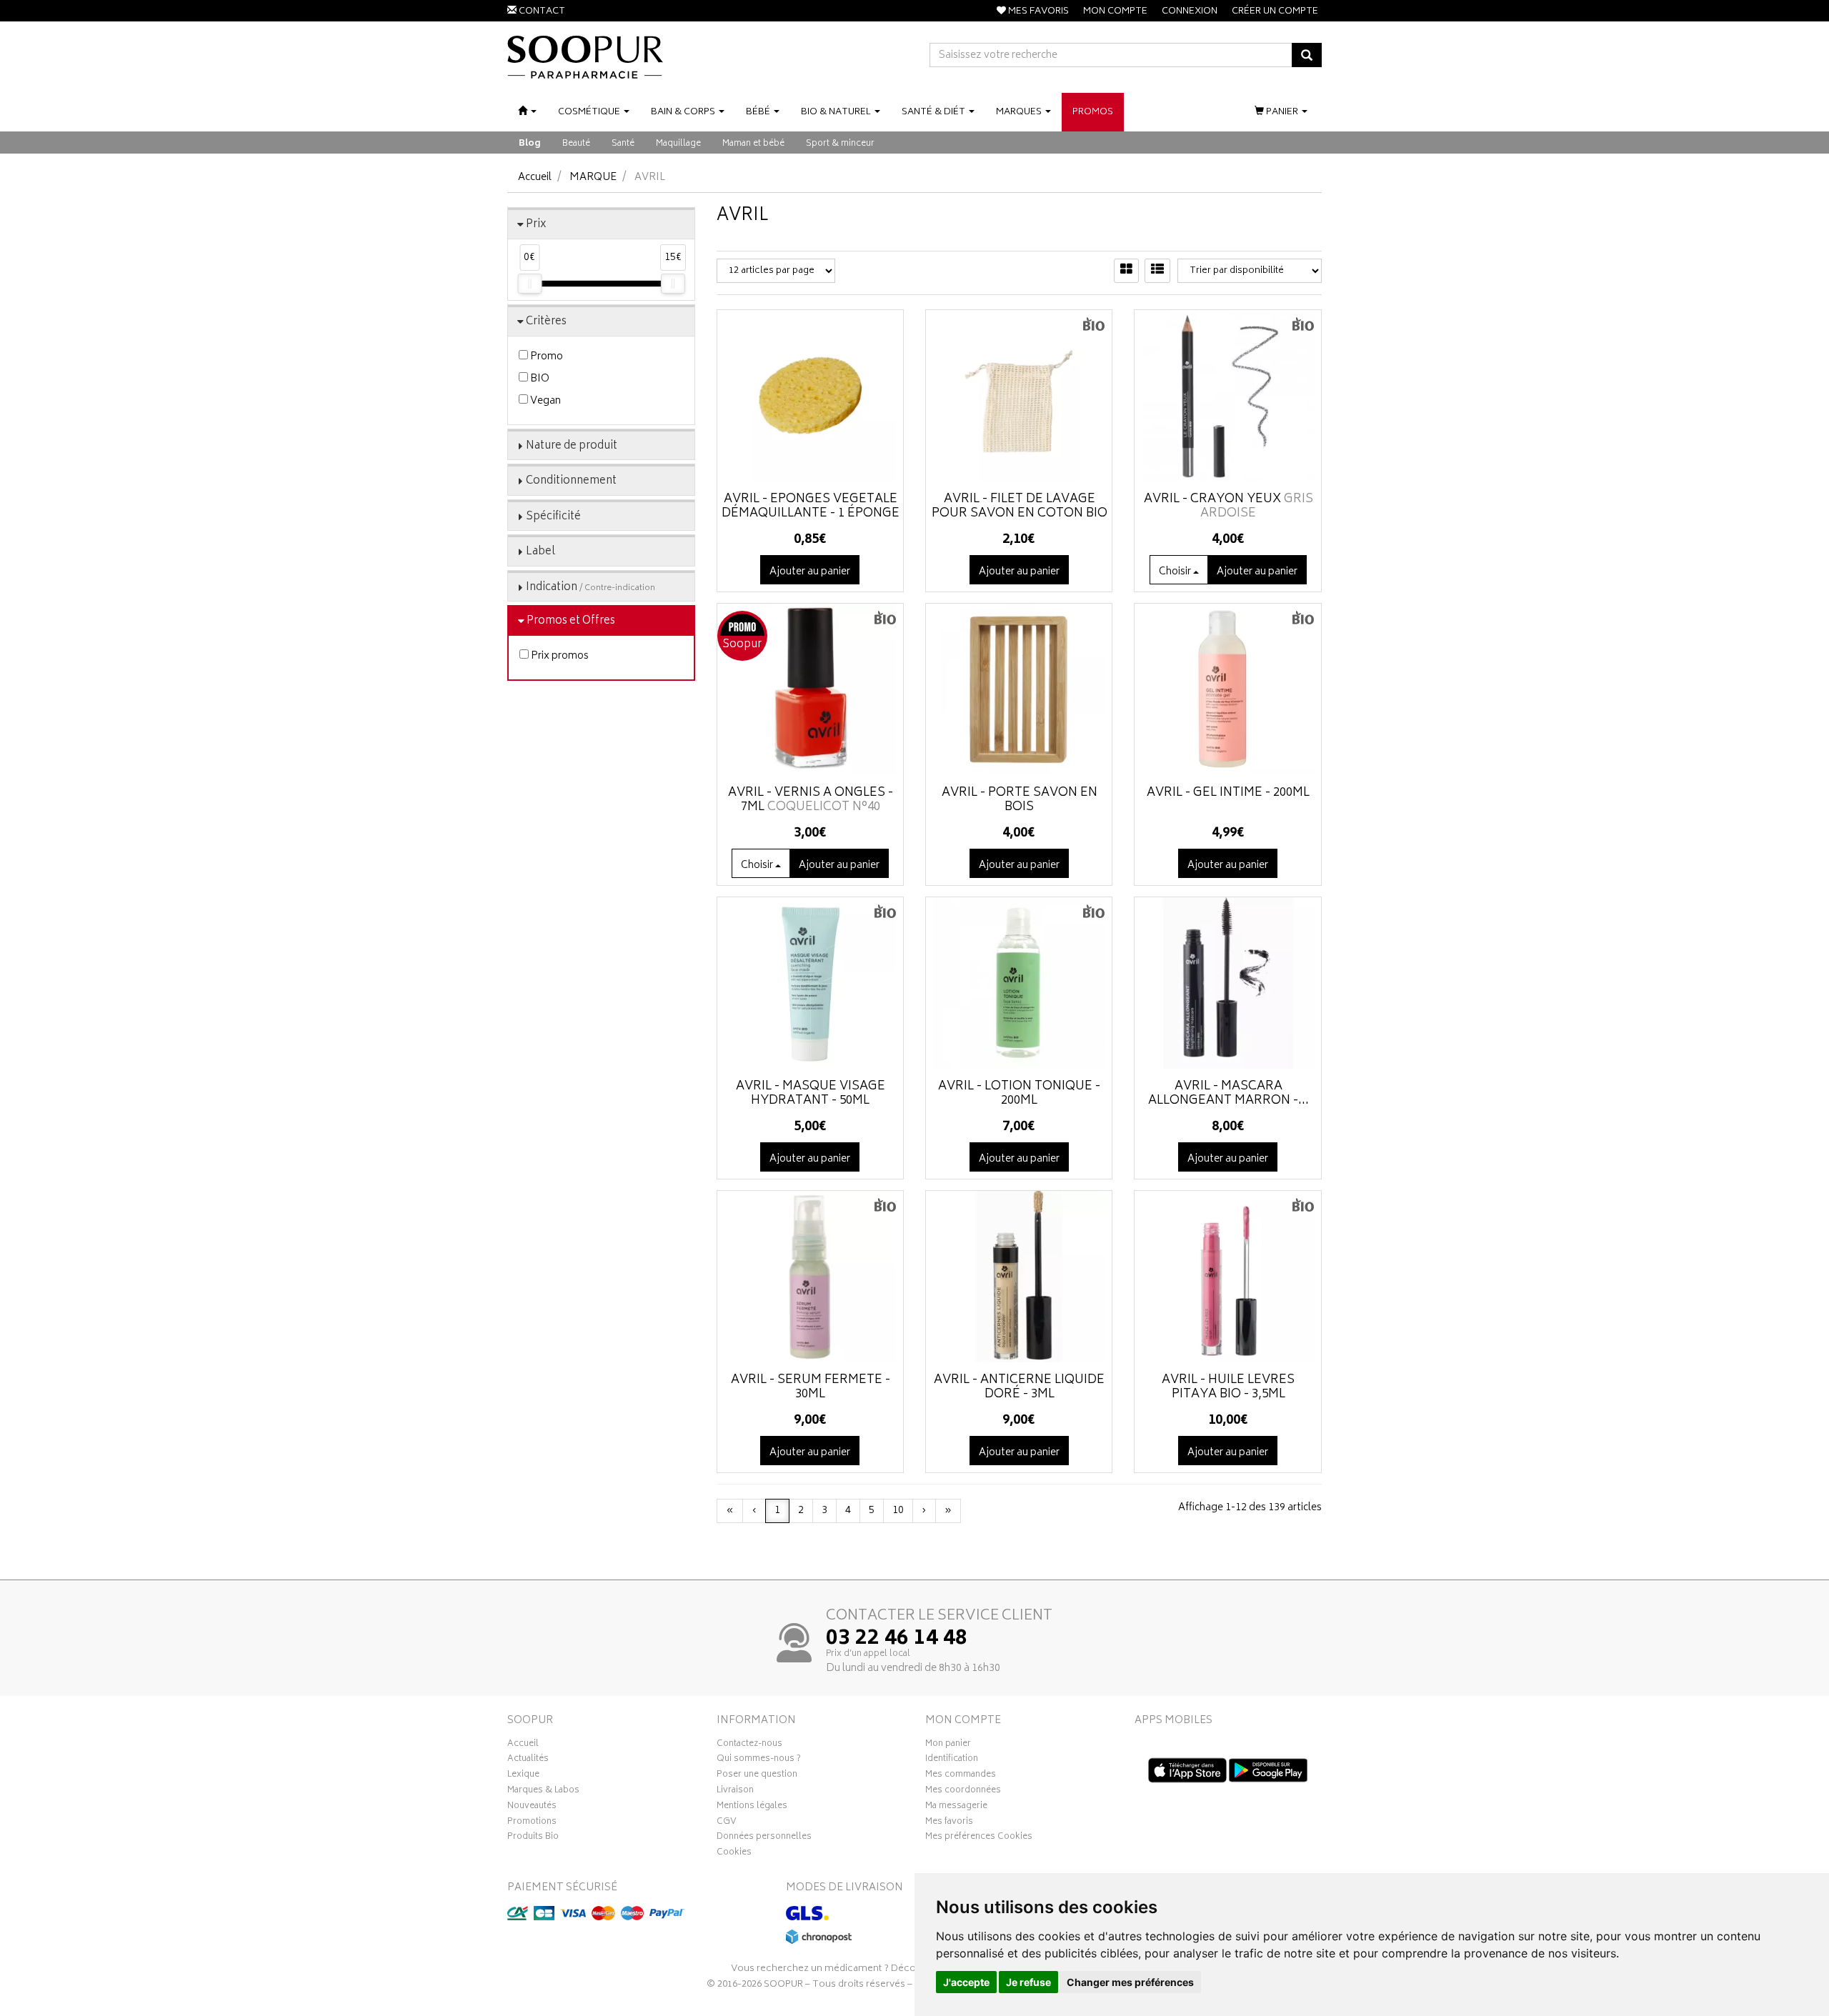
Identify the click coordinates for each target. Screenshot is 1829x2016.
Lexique (523, 1776)
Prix (536, 225)
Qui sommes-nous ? (759, 1760)
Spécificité (553, 517)
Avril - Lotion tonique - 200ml (1019, 1094)
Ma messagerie (956, 1807)
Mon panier (948, 1745)
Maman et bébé (753, 144)
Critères (546, 322)
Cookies (734, 1854)
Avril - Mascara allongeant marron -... (1229, 1094)
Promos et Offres (571, 621)
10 (898, 1511)
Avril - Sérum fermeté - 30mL (811, 1387)
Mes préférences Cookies (979, 1838)
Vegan (544, 401)
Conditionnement (571, 481)
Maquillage (678, 144)
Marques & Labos (543, 1792)
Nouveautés (532, 1807)
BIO (539, 379)
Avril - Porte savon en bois (1020, 800)
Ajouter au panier (810, 572)
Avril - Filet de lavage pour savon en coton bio (1020, 507)
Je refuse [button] (1028, 1982)
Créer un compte (1275, 12)
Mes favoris (949, 1823)
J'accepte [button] (966, 1982)
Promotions (532, 1823)
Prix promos (559, 656)
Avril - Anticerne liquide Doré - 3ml (1019, 1387)
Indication (590, 588)
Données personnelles (764, 1838)
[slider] (529, 284)
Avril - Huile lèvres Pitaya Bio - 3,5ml (1228, 1387)
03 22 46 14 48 (897, 1640)
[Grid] (1126, 271)
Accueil (535, 178)
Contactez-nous (749, 1745)
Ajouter (1257, 572)
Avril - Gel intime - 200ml (1228, 793)
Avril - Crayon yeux (1229, 507)
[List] (1157, 271)
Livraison (735, 1792)
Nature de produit (572, 446)
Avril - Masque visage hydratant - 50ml (811, 1094)
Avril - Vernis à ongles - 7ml (811, 800)
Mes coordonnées (963, 1792)
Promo (545, 357)
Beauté (576, 144)
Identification (952, 1760)
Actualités (528, 1760)
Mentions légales (752, 1807)
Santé (623, 144)
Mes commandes (961, 1776)
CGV (727, 1823)
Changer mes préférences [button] (1130, 1982)
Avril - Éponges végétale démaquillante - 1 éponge (811, 507)
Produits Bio (533, 1838)
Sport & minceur (840, 144)
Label (540, 552)
